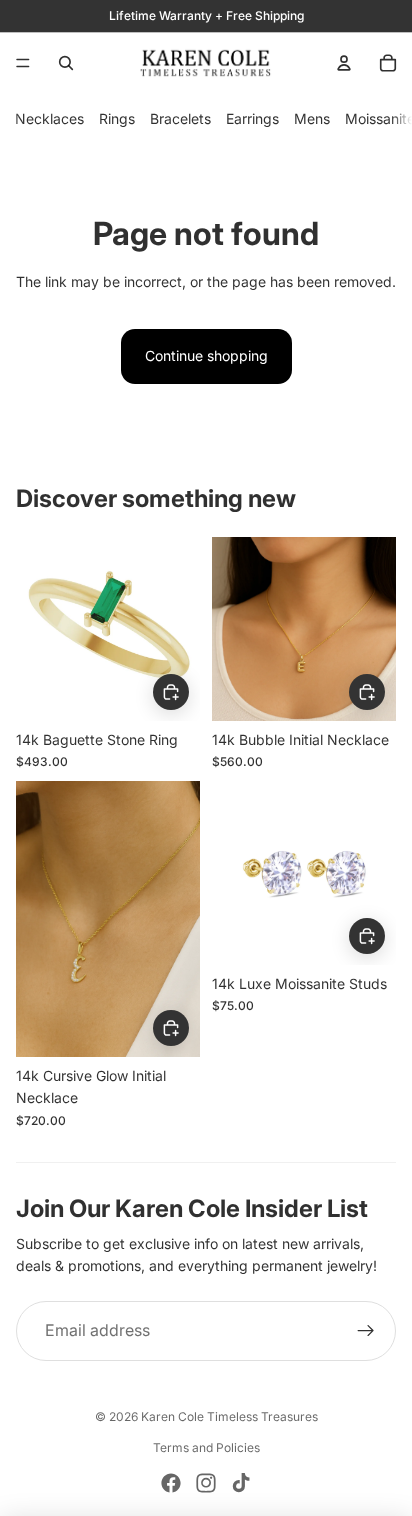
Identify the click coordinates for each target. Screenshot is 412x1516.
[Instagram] (206, 1483)
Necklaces (49, 118)
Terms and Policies (206, 1447)
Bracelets (180, 118)
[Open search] (66, 63)
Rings (117, 118)
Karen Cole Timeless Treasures (229, 1416)
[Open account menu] (344, 63)
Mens (312, 118)
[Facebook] (171, 1483)
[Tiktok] (241, 1483)
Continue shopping (206, 355)
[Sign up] (366, 1331)
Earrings (252, 118)
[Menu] (23, 63)
